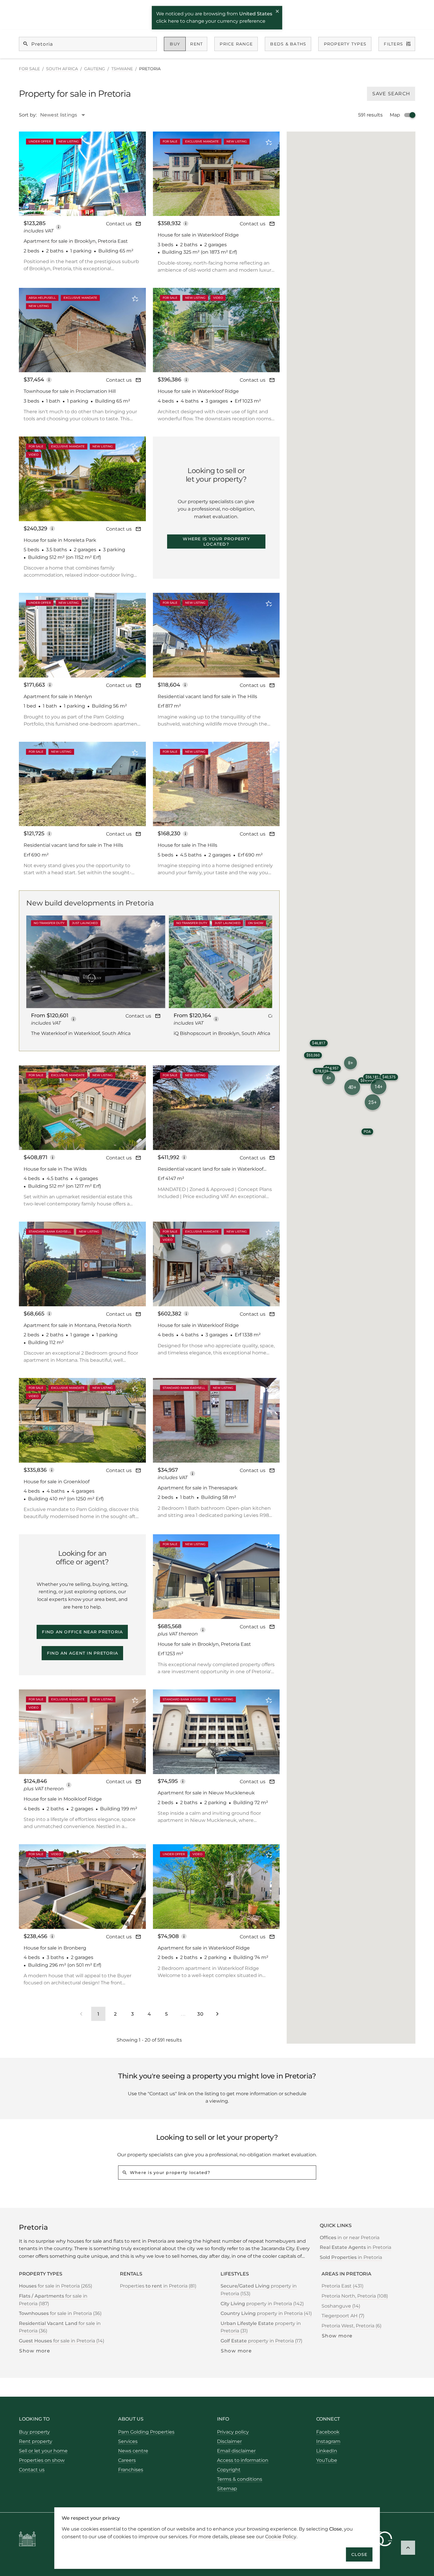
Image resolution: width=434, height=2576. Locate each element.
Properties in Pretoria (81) (158, 2286)
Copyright (229, 2470)
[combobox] (66, 115)
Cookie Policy (281, 2536)
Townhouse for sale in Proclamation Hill (70, 391)
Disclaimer (229, 2441)
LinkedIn (327, 2451)
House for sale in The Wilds (55, 1169)
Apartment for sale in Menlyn (58, 696)
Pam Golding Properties (146, 2432)
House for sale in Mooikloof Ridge (63, 1799)
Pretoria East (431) (342, 2286)
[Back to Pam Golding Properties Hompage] (27, 2540)
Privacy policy (233, 2432)
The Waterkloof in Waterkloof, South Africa (81, 1033)
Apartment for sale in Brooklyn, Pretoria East (76, 241)
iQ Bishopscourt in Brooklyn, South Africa (222, 1033)
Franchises (131, 2470)
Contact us (119, 224)
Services (128, 2441)
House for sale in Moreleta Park (60, 540)
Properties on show (42, 2460)
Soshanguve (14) (341, 2306)
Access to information (243, 2460)
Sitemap (227, 2489)
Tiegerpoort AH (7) (343, 2316)
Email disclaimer (236, 2451)
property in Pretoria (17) (261, 2341)
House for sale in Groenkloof (57, 1482)
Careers (127, 2460)
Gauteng (95, 69)
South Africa (62, 69)
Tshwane (122, 69)
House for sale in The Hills (187, 845)
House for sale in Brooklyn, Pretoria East (204, 1644)
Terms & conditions (240, 2479)
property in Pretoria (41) (266, 2313)
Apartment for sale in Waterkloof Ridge (204, 1948)
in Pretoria (355, 2247)
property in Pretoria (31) (261, 2327)
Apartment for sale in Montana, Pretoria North (77, 1325)
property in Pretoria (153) (259, 2290)
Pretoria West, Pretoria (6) (351, 2326)
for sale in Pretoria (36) (60, 2313)
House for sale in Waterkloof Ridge (198, 235)
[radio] (175, 44)
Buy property (34, 2432)
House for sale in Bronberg (55, 1948)
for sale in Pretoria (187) (53, 2300)
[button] (352, 1087)
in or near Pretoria (350, 2238)
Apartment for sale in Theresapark (198, 1488)
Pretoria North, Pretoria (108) (355, 2296)
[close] (278, 12)
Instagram (328, 2441)
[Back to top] (408, 2548)
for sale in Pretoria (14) (62, 2341)
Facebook (328, 2432)
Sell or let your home (43, 2451)
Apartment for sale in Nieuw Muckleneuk (206, 1793)
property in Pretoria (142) (262, 2304)
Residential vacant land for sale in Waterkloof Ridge (211, 1169)
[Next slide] (133, 173)
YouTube (327, 2460)
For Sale (29, 69)
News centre (133, 2451)
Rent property (36, 2441)
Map (395, 115)
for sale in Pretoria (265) (56, 2286)
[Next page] (217, 2014)
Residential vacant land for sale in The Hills (207, 696)
